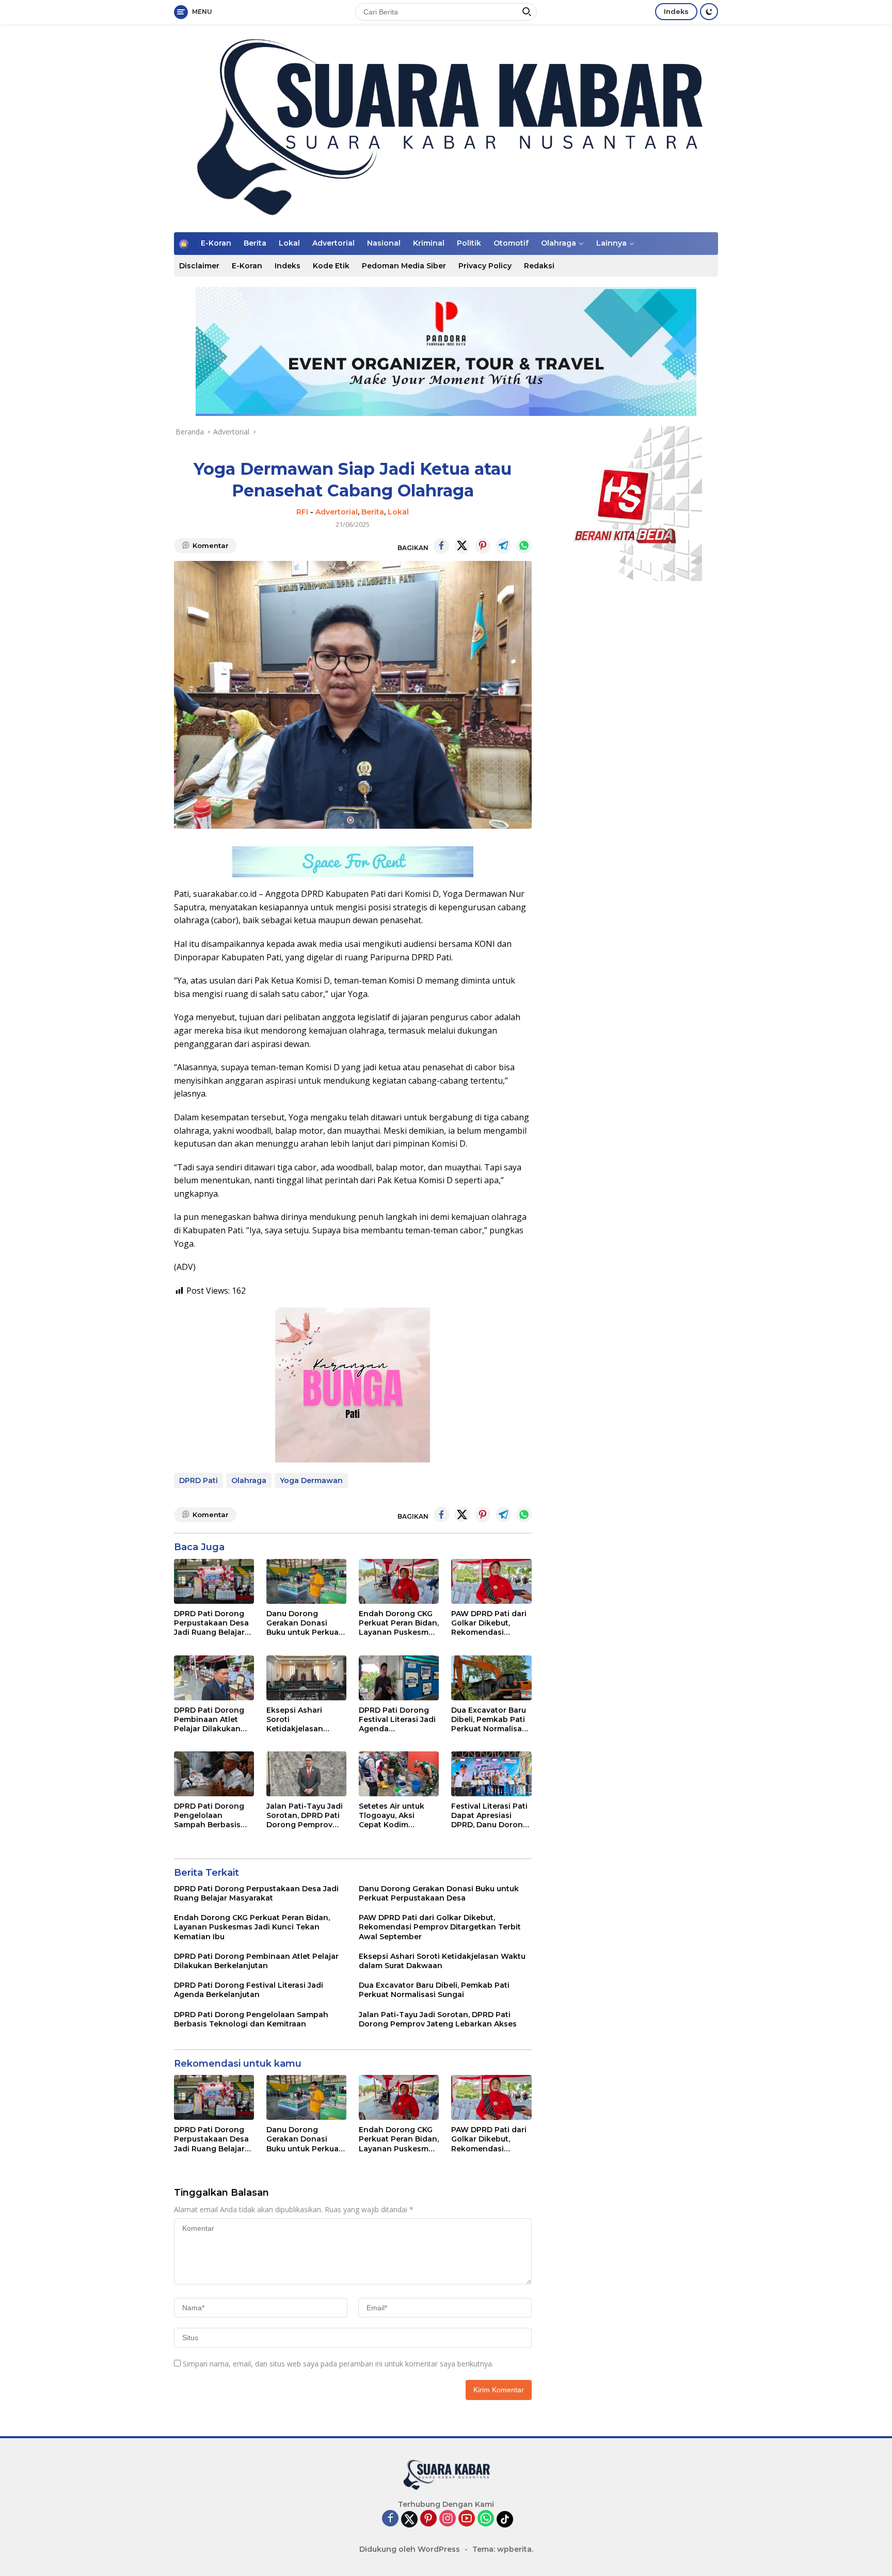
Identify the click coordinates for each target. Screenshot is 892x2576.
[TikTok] (505, 2519)
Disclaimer (199, 266)
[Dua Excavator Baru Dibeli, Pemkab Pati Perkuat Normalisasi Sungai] (491, 1678)
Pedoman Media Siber (404, 266)
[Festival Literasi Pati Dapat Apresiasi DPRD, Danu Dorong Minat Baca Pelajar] (491, 1774)
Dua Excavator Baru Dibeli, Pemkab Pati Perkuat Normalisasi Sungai (490, 1720)
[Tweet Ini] (462, 546)
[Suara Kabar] (446, 127)
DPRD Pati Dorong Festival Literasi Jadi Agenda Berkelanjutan (397, 1720)
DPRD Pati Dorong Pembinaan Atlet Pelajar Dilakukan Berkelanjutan (209, 1720)
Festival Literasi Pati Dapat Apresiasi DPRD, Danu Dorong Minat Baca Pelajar (490, 1816)
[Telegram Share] (503, 546)
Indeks (676, 11)
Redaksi (539, 266)
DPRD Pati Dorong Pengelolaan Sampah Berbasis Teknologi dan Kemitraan (209, 1816)
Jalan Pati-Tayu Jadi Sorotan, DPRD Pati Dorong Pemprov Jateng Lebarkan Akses (305, 1816)
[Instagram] (448, 2519)
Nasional (384, 243)
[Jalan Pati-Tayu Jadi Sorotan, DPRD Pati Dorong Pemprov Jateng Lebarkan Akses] (306, 1774)
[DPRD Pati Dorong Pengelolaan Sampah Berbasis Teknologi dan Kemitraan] (214, 1774)
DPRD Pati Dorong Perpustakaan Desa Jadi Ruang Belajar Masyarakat (211, 1623)
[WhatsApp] (486, 2519)
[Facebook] (390, 2519)
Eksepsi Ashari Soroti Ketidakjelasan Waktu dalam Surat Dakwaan (302, 1720)
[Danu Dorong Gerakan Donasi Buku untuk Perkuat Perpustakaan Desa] (306, 1581)
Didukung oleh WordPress (410, 2549)
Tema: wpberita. (503, 2549)
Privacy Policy (485, 266)
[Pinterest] (428, 2519)
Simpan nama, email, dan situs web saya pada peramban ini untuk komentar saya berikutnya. (338, 2364)
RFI (302, 512)
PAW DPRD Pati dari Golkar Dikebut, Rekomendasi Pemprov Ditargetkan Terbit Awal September (489, 1623)
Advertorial (333, 243)
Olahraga (559, 243)
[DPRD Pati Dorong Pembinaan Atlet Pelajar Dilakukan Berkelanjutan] (214, 1678)
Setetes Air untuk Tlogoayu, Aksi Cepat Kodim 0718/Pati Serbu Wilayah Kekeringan (397, 1816)
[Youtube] (467, 2519)
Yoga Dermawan (311, 1480)
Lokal (289, 243)
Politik (469, 243)
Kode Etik (331, 266)
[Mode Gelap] (709, 12)
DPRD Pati (198, 1480)
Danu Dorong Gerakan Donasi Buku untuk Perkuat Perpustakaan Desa (304, 1623)
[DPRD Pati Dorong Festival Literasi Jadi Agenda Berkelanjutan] (399, 1678)
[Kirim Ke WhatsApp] (524, 546)
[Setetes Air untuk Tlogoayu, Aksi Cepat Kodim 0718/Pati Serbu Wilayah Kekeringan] (399, 1774)
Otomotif (511, 243)
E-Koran (216, 243)
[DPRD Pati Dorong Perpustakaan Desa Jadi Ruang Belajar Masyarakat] (214, 1581)
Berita (255, 243)
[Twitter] (409, 2519)
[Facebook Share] (441, 546)
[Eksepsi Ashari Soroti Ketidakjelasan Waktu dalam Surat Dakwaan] (306, 1678)
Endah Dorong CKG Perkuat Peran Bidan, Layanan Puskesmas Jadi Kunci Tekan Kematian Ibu (399, 1623)
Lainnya (611, 243)
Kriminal (429, 243)
